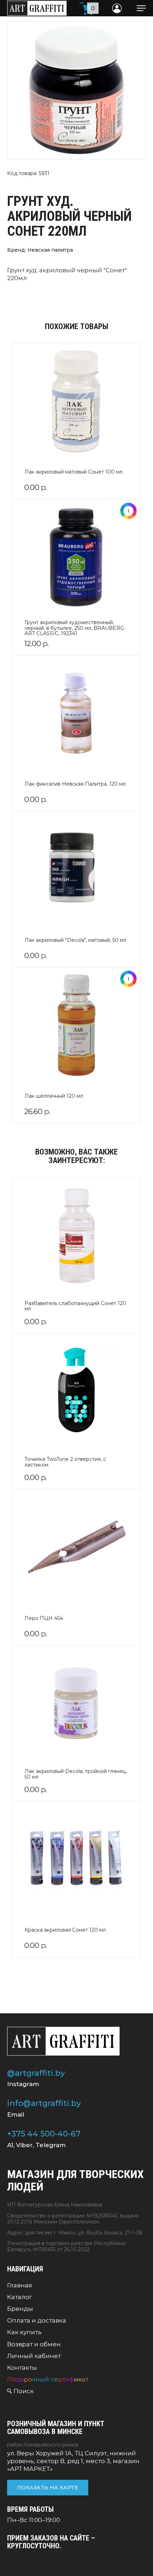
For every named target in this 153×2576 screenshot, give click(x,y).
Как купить (24, 2332)
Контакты (22, 2368)
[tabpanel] (76, 90)
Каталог (20, 2297)
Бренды (20, 2309)
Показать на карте (48, 2488)
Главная (20, 2285)
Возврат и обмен (34, 2344)
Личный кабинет (34, 2356)
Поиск (24, 2391)
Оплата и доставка (37, 2320)
